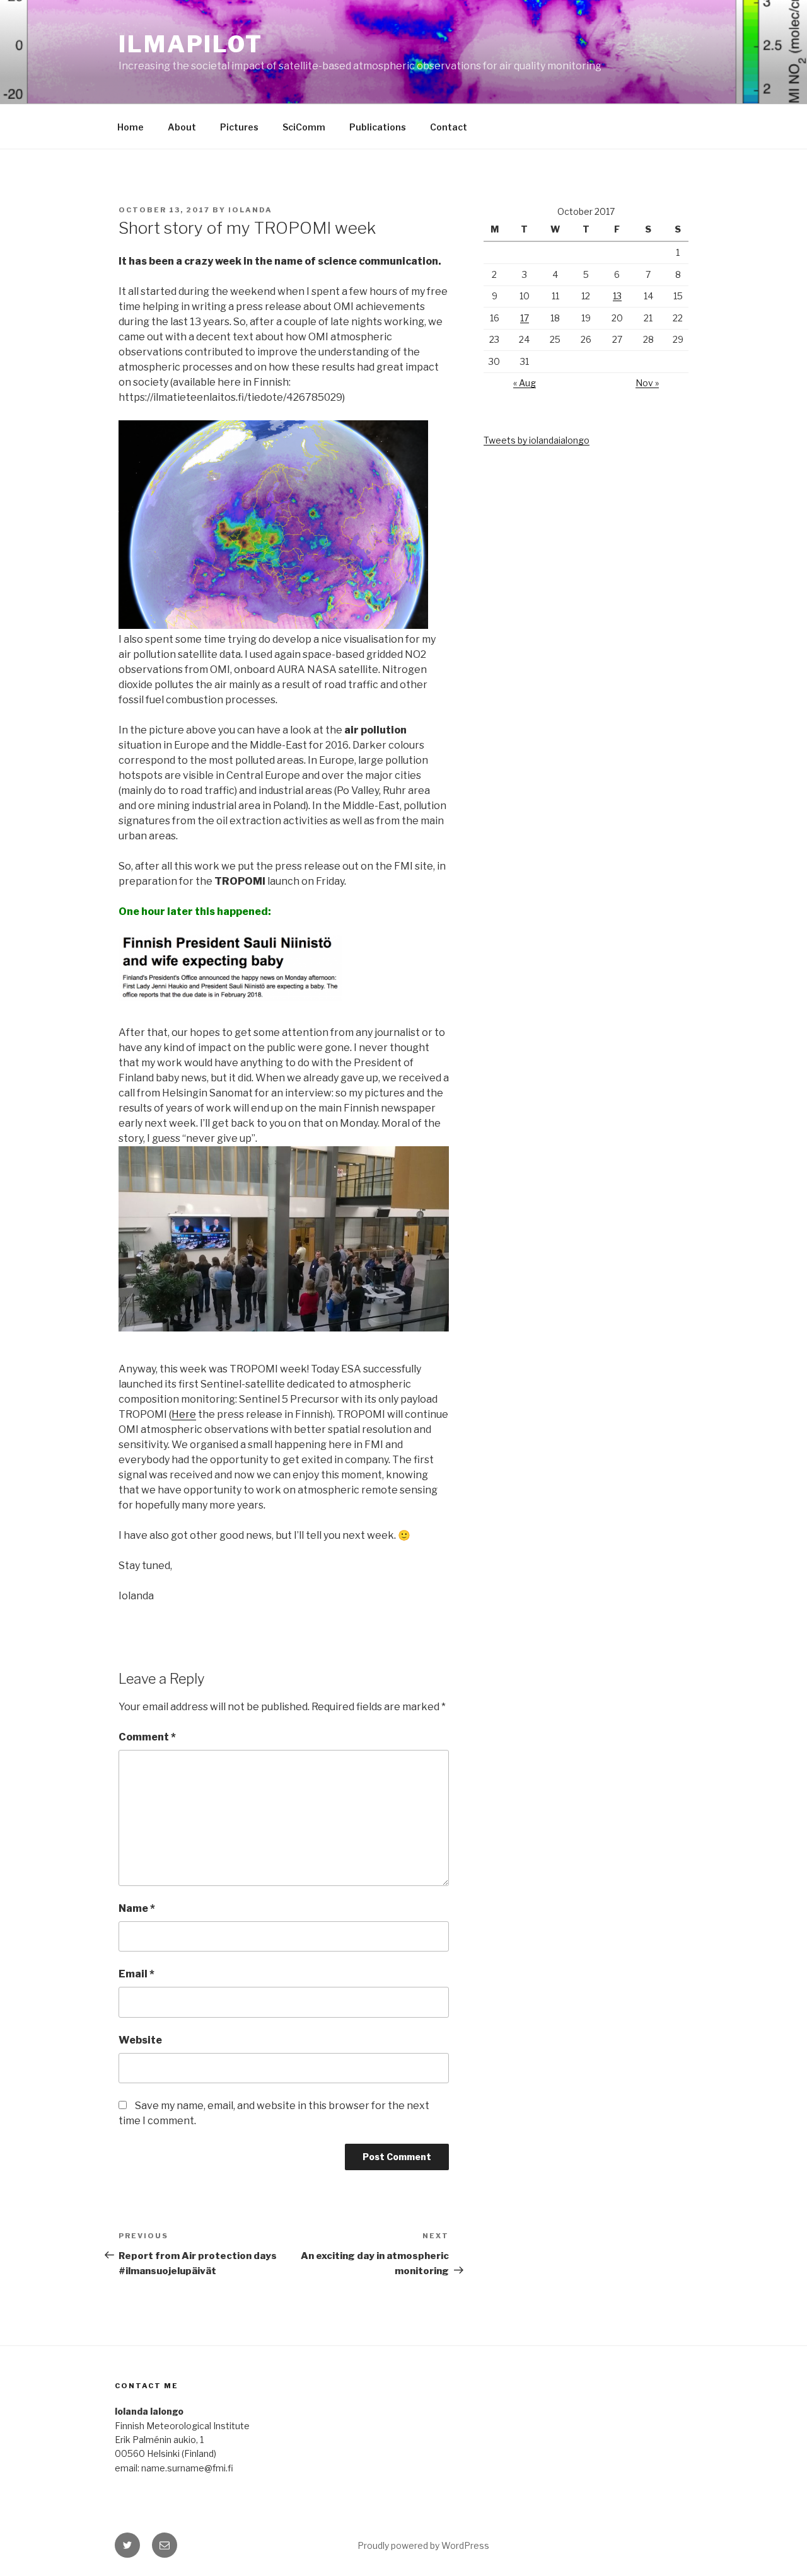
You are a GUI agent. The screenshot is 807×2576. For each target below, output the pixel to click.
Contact (449, 127)
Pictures (239, 127)
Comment (147, 1737)
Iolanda (250, 210)
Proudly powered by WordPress (423, 2545)
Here (184, 1414)
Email (136, 1974)
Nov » (647, 383)
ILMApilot (191, 44)
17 (525, 318)
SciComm (304, 127)
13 (617, 296)
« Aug (525, 383)
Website (140, 2040)
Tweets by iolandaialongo (537, 440)
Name (137, 1908)
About (182, 127)
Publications (378, 127)
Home (131, 127)
